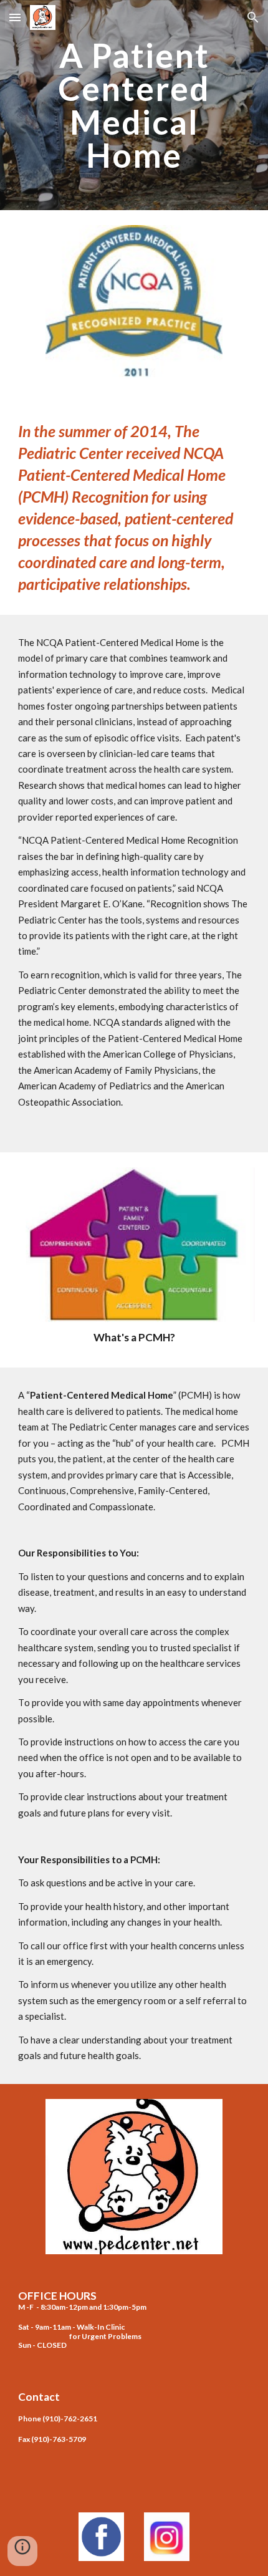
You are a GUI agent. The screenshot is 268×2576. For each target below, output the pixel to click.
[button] (15, 17)
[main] (134, 105)
